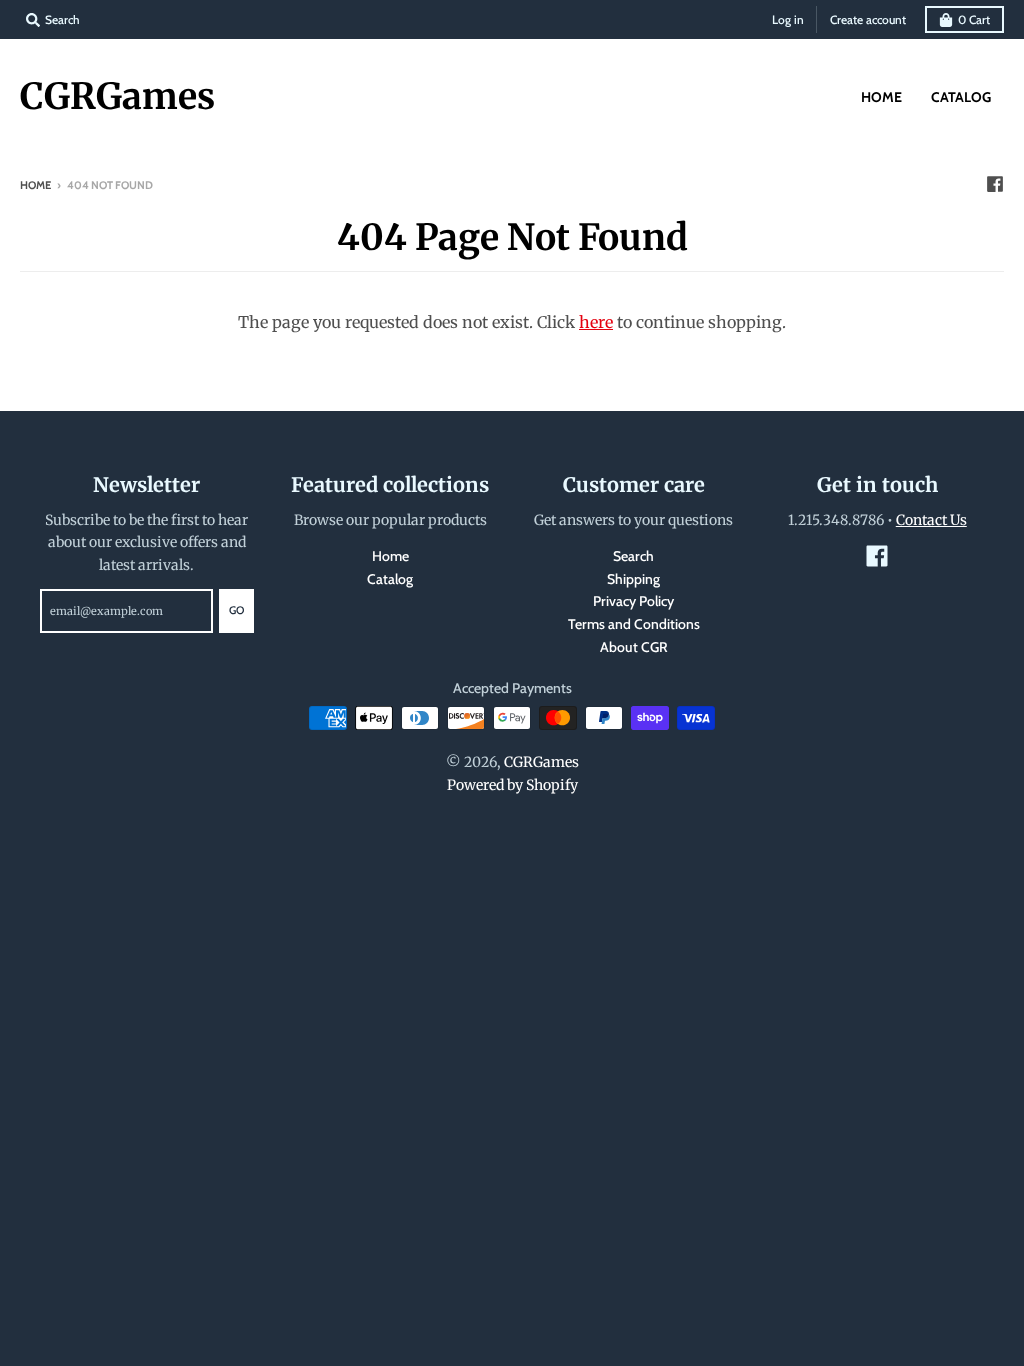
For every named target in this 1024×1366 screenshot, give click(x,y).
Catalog (390, 579)
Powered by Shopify (512, 785)
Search (633, 556)
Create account (868, 19)
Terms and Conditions (634, 624)
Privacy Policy (633, 601)
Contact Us (931, 520)
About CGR (634, 647)
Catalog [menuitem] (961, 97)
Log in (788, 19)
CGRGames (117, 97)
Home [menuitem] (881, 97)
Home (35, 185)
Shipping (633, 579)
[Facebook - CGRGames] (995, 184)
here (596, 322)
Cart (974, 19)
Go (236, 610)
